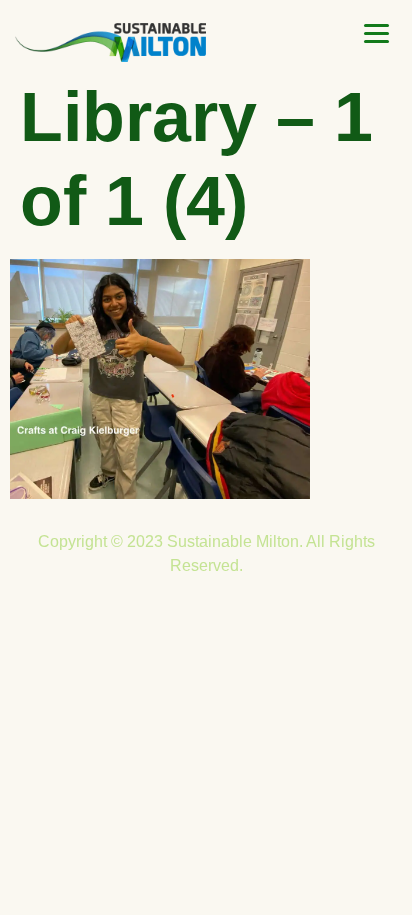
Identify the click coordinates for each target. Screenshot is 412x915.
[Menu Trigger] (376, 33)
